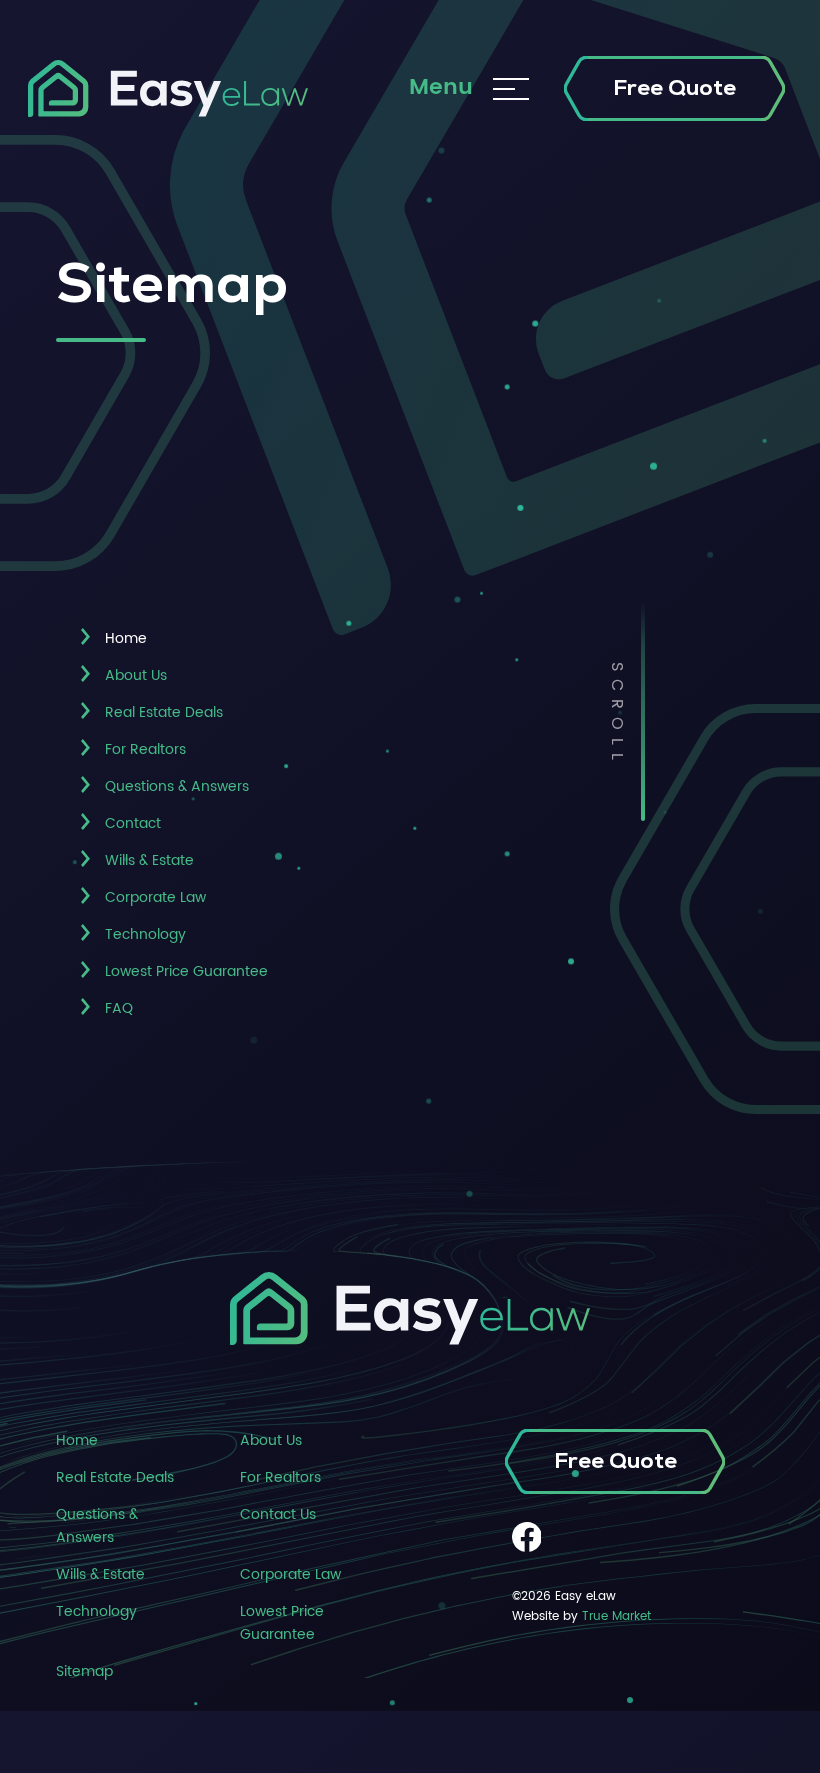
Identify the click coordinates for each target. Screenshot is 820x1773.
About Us (136, 675)
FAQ (119, 1008)
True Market (616, 1616)
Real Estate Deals (164, 712)
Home (77, 1440)
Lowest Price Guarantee (186, 971)
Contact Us (278, 1514)
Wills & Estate (149, 860)
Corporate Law (155, 897)
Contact (133, 823)
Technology (145, 934)
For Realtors (145, 749)
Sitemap (84, 1671)
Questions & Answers (177, 786)
